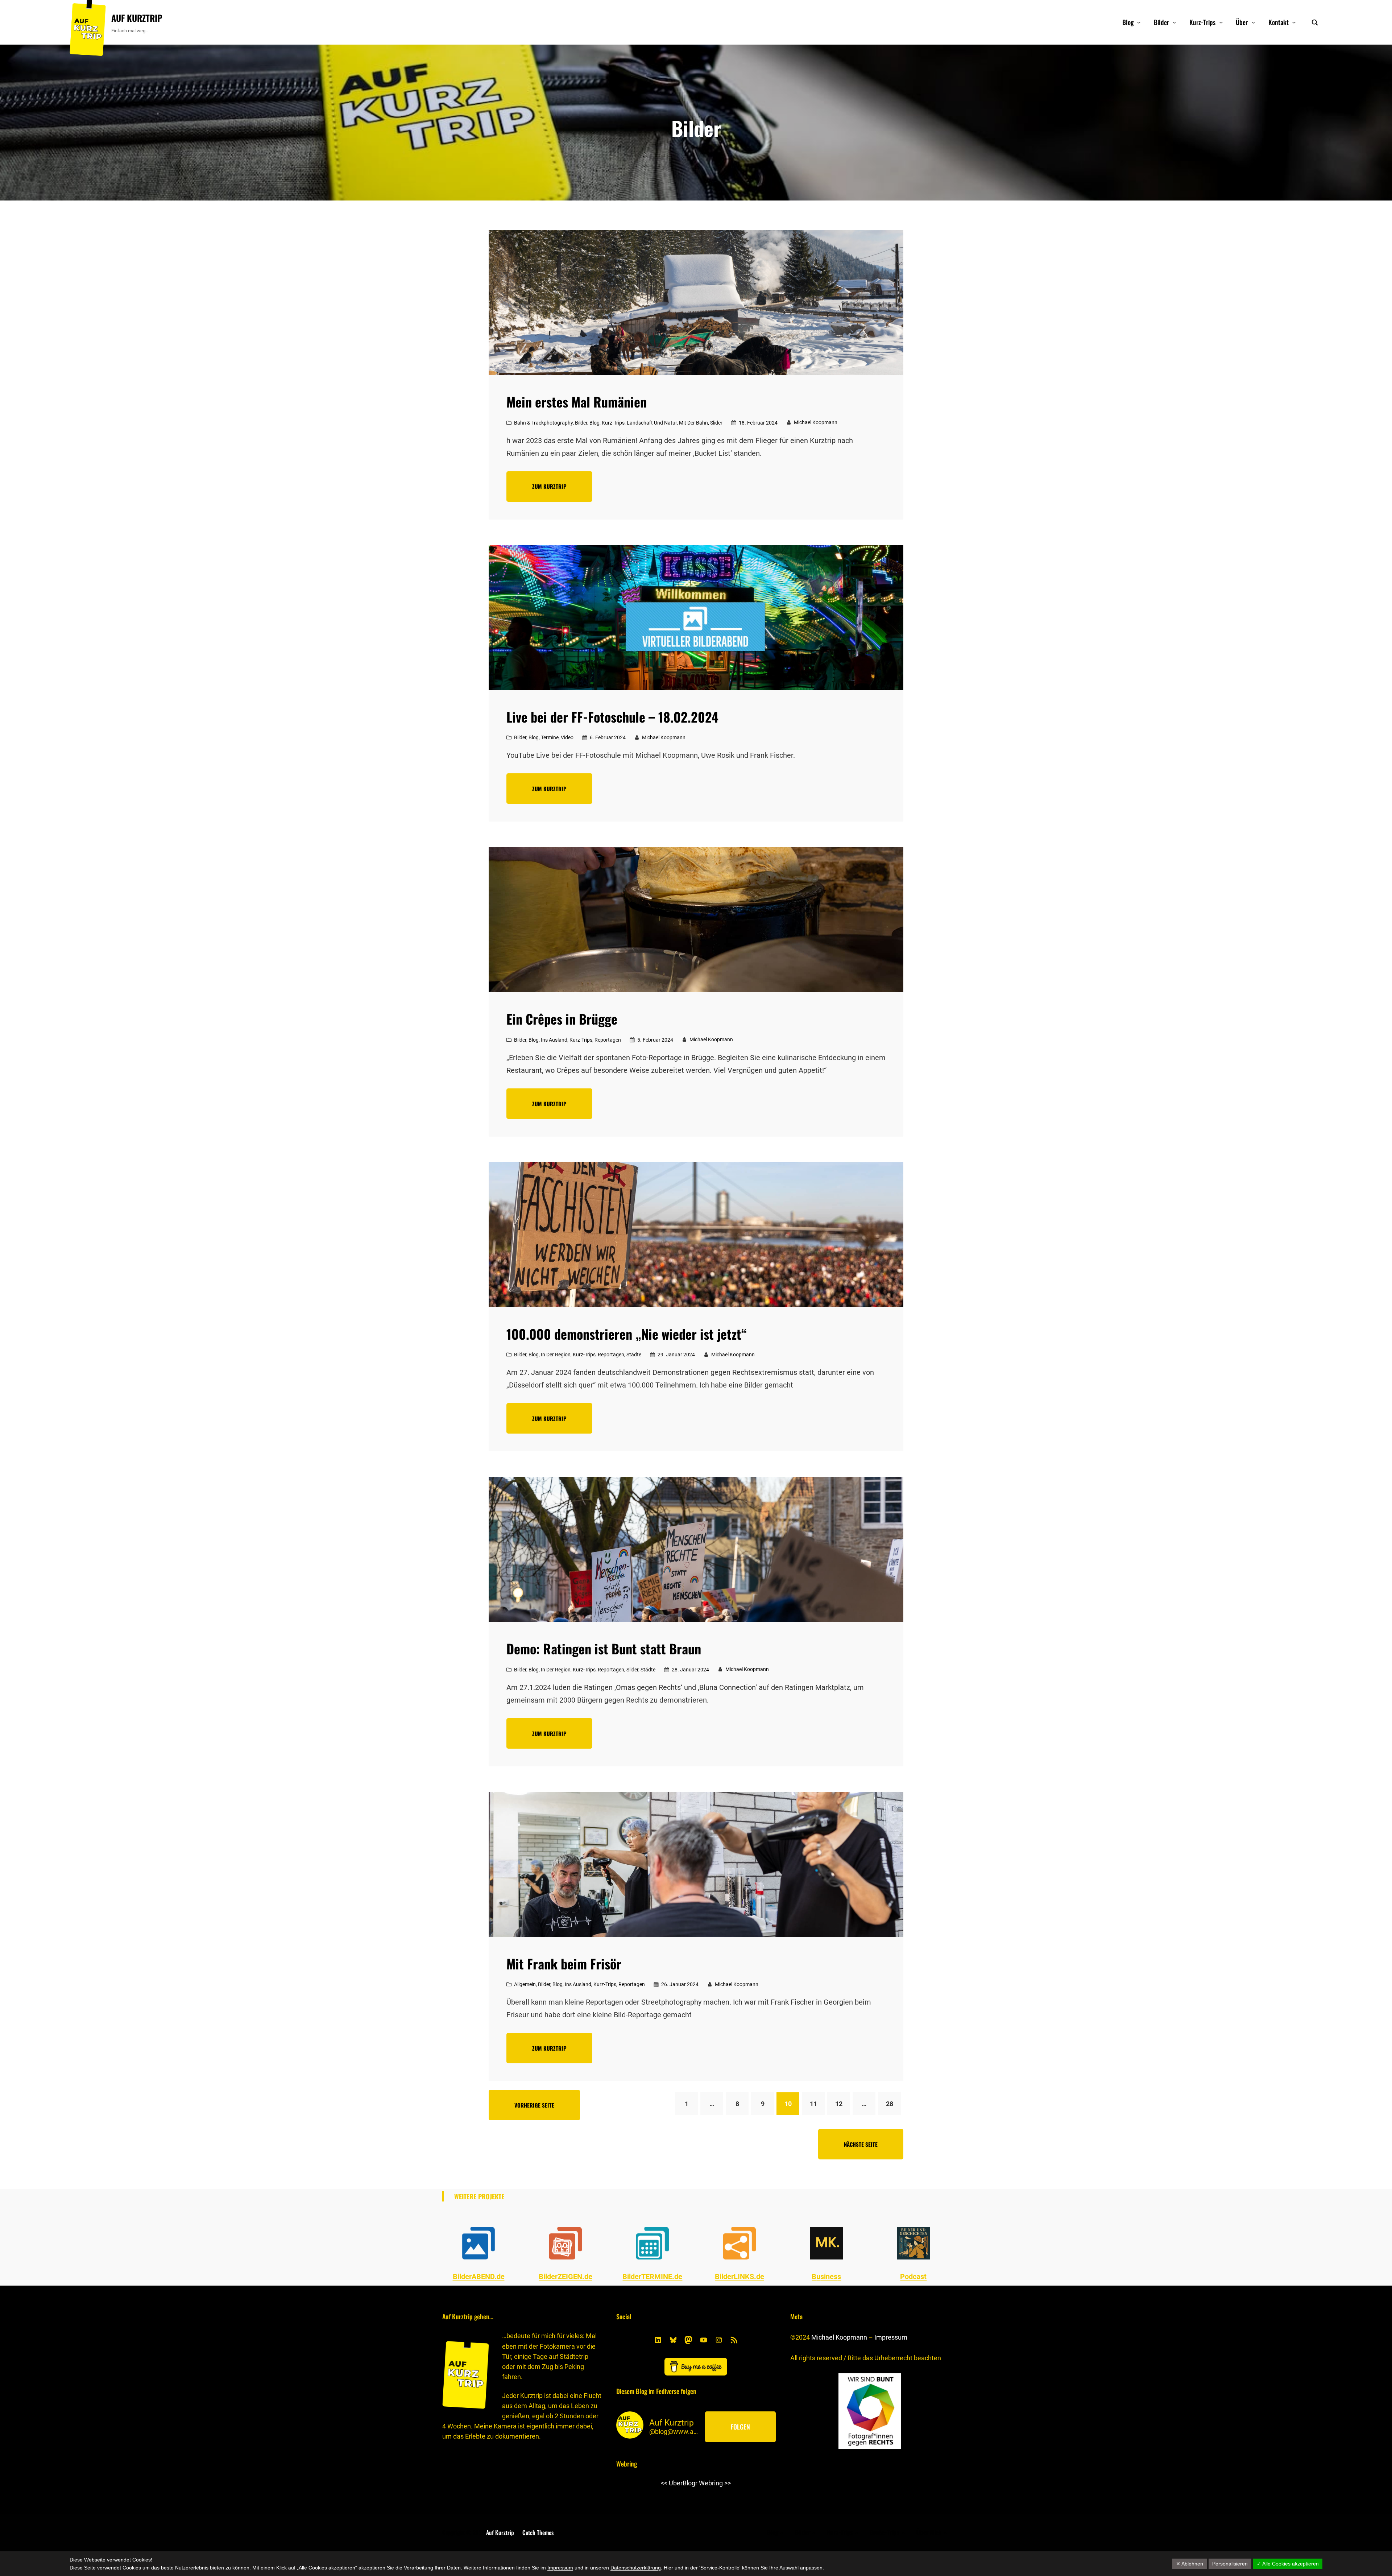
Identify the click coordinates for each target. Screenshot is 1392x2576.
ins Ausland (554, 1040)
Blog (594, 423)
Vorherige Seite (534, 2105)
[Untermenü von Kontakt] (1294, 22)
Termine (550, 737)
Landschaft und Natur (652, 423)
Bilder (581, 423)
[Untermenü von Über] (1253, 22)
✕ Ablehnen (1190, 2564)
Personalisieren (1230, 2564)
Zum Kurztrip (549, 486)
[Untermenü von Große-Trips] (903, 2532)
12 (839, 2104)
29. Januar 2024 (676, 1355)
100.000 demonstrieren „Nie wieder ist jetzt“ (627, 1334)
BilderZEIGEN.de (565, 2277)
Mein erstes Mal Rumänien (577, 402)
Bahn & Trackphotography (543, 423)
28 (890, 2104)
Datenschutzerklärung (636, 2568)
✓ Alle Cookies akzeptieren (1288, 2564)
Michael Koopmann (839, 2337)
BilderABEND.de (479, 2277)
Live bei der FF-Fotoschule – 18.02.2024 (612, 717)
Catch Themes (538, 2532)
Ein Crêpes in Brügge (562, 1019)
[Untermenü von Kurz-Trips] (1221, 22)
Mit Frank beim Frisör (564, 1964)
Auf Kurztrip (137, 18)
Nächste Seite (861, 2144)
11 (813, 2104)
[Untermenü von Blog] (1139, 22)
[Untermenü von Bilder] (1174, 22)
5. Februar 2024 (655, 1040)
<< (664, 2483)
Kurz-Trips (613, 423)
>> (728, 2483)
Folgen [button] (740, 2427)
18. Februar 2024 (758, 423)
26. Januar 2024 (680, 1984)
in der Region (556, 1355)
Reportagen (608, 1040)
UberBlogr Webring (696, 2483)
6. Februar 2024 (608, 737)
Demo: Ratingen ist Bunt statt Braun (604, 1649)
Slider (716, 423)
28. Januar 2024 (690, 1670)
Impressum (891, 2337)
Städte (634, 1355)
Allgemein (525, 1984)
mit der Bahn (693, 423)
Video (567, 737)
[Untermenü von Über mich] (945, 2532)
